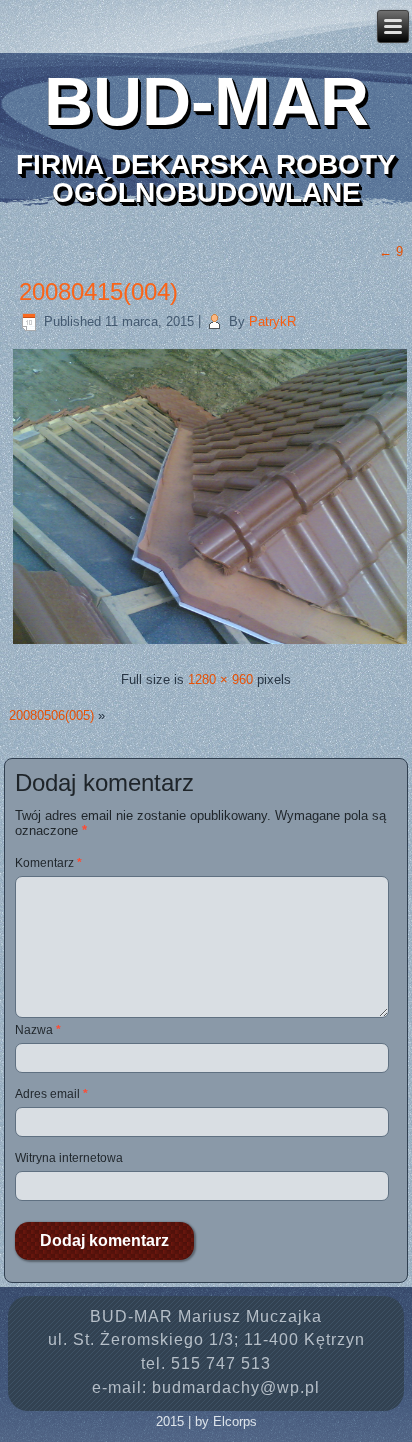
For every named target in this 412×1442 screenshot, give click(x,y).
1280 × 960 (220, 679)
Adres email (51, 1094)
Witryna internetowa (69, 1158)
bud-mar (206, 101)
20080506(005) (51, 715)
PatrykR (272, 321)
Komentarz (48, 863)
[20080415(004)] (210, 643)
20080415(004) (98, 291)
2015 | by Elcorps (206, 1421)
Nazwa (38, 1030)
